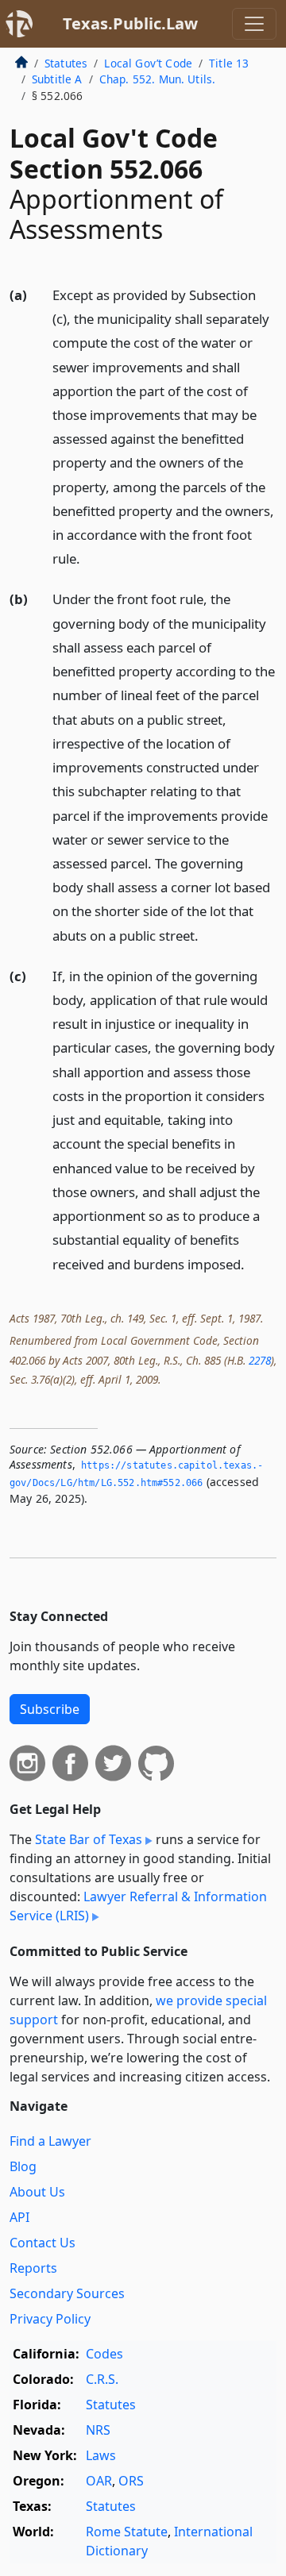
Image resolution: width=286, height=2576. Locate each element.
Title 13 (229, 63)
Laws (101, 2455)
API (19, 2217)
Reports (33, 2268)
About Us (37, 2192)
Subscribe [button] (50, 1709)
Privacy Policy (50, 2319)
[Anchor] (89, 558)
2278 (260, 1360)
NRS (98, 2430)
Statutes (66, 63)
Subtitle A (57, 79)
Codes (104, 2354)
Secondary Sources (67, 2293)
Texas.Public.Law (130, 23)
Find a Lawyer (50, 2141)
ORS (131, 2481)
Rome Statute (127, 2532)
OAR (99, 2481)
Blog (23, 2166)
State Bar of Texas (89, 1839)
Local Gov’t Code (148, 63)
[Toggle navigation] (254, 24)
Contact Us (43, 2243)
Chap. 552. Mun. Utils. (158, 79)
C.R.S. (102, 2379)
